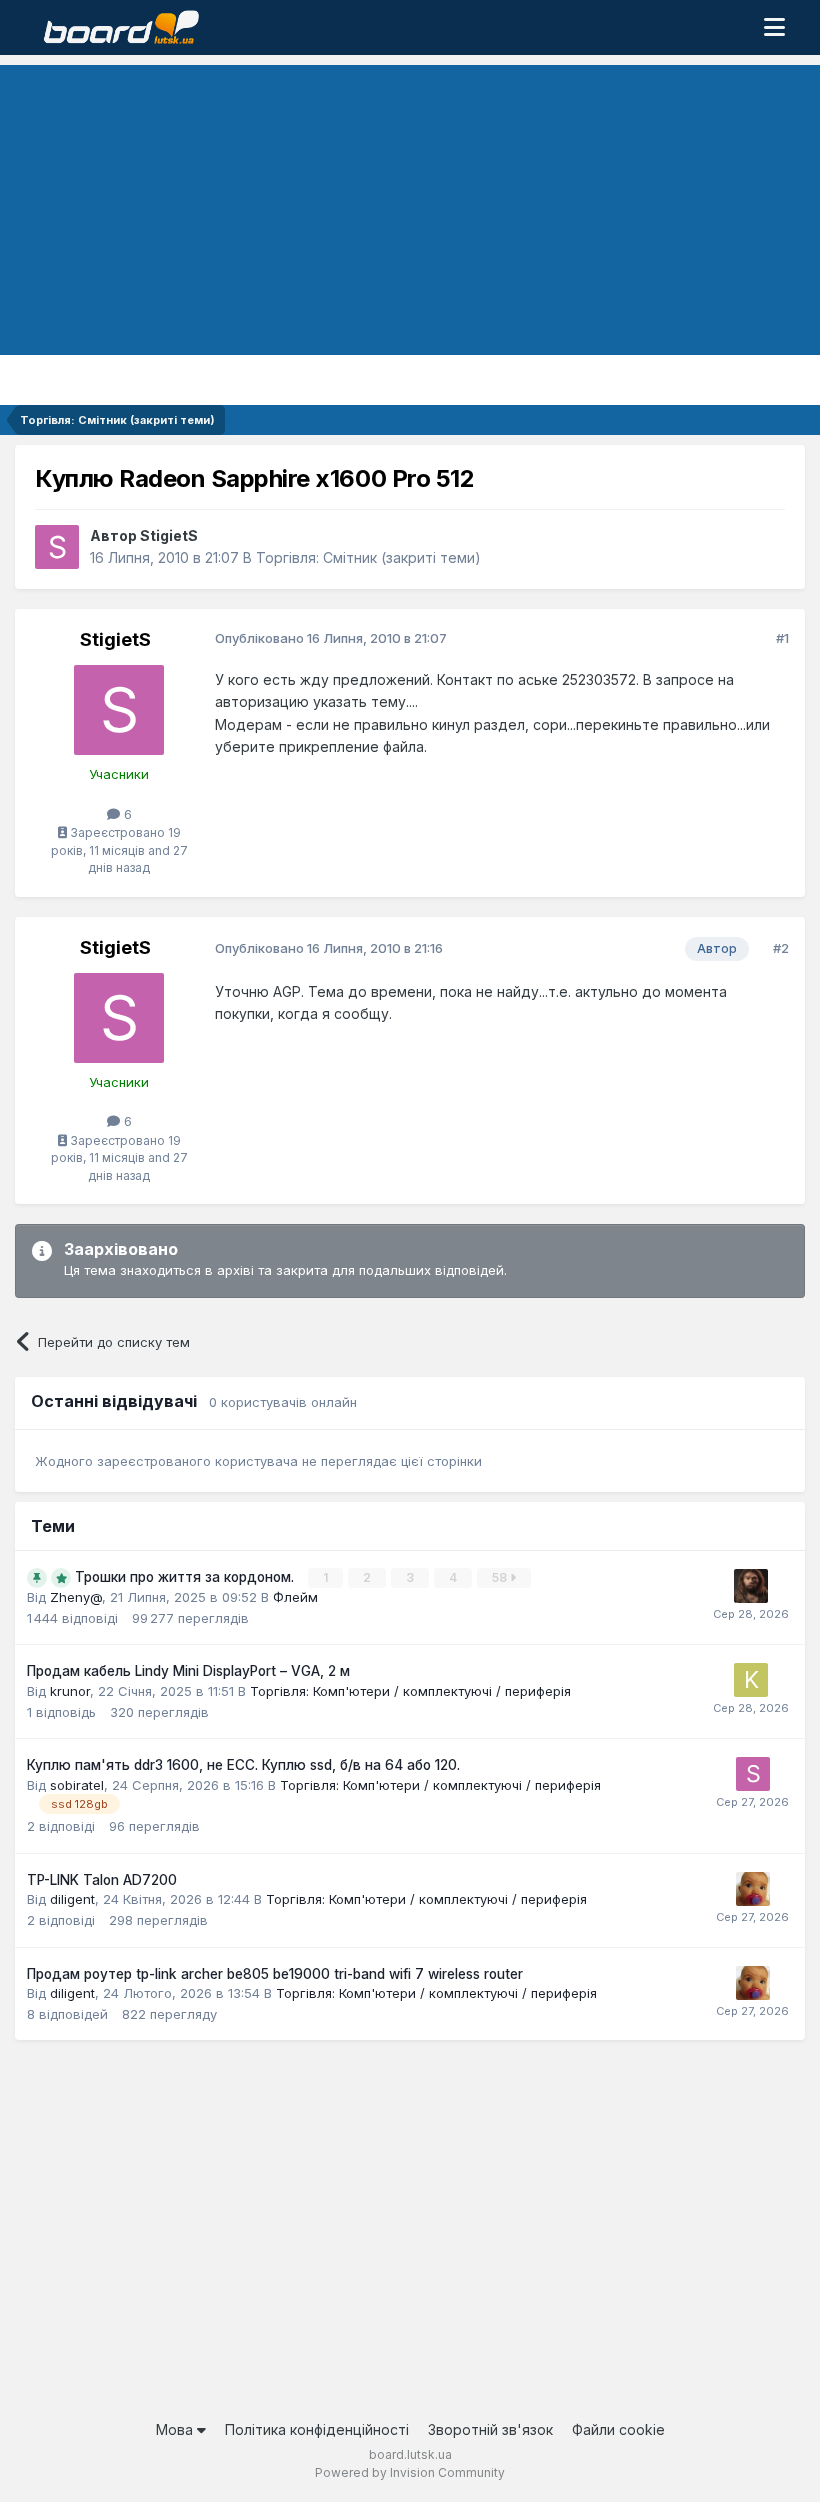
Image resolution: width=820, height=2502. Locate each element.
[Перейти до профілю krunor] (751, 1680)
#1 (782, 638)
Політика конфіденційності (317, 2429)
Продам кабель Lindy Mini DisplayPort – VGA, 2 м (188, 1671)
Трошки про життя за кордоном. (186, 1577)
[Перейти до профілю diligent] (753, 1889)
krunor (70, 1691)
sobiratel (77, 1785)
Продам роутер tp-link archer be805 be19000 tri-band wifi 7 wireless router (275, 1974)
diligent (72, 1899)
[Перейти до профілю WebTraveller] (751, 1586)
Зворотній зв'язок (490, 2429)
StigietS (169, 535)
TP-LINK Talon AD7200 (102, 1880)
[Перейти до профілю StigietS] (57, 547)
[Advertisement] (410, 205)
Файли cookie (618, 2429)
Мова (176, 2429)
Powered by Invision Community (410, 2472)
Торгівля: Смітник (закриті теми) (368, 557)
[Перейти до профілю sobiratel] (753, 1774)
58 (501, 1577)
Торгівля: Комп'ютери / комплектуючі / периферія (410, 1691)
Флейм (295, 1597)
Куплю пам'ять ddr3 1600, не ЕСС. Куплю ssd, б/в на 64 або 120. (243, 1765)
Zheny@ (76, 1597)
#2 (781, 948)
